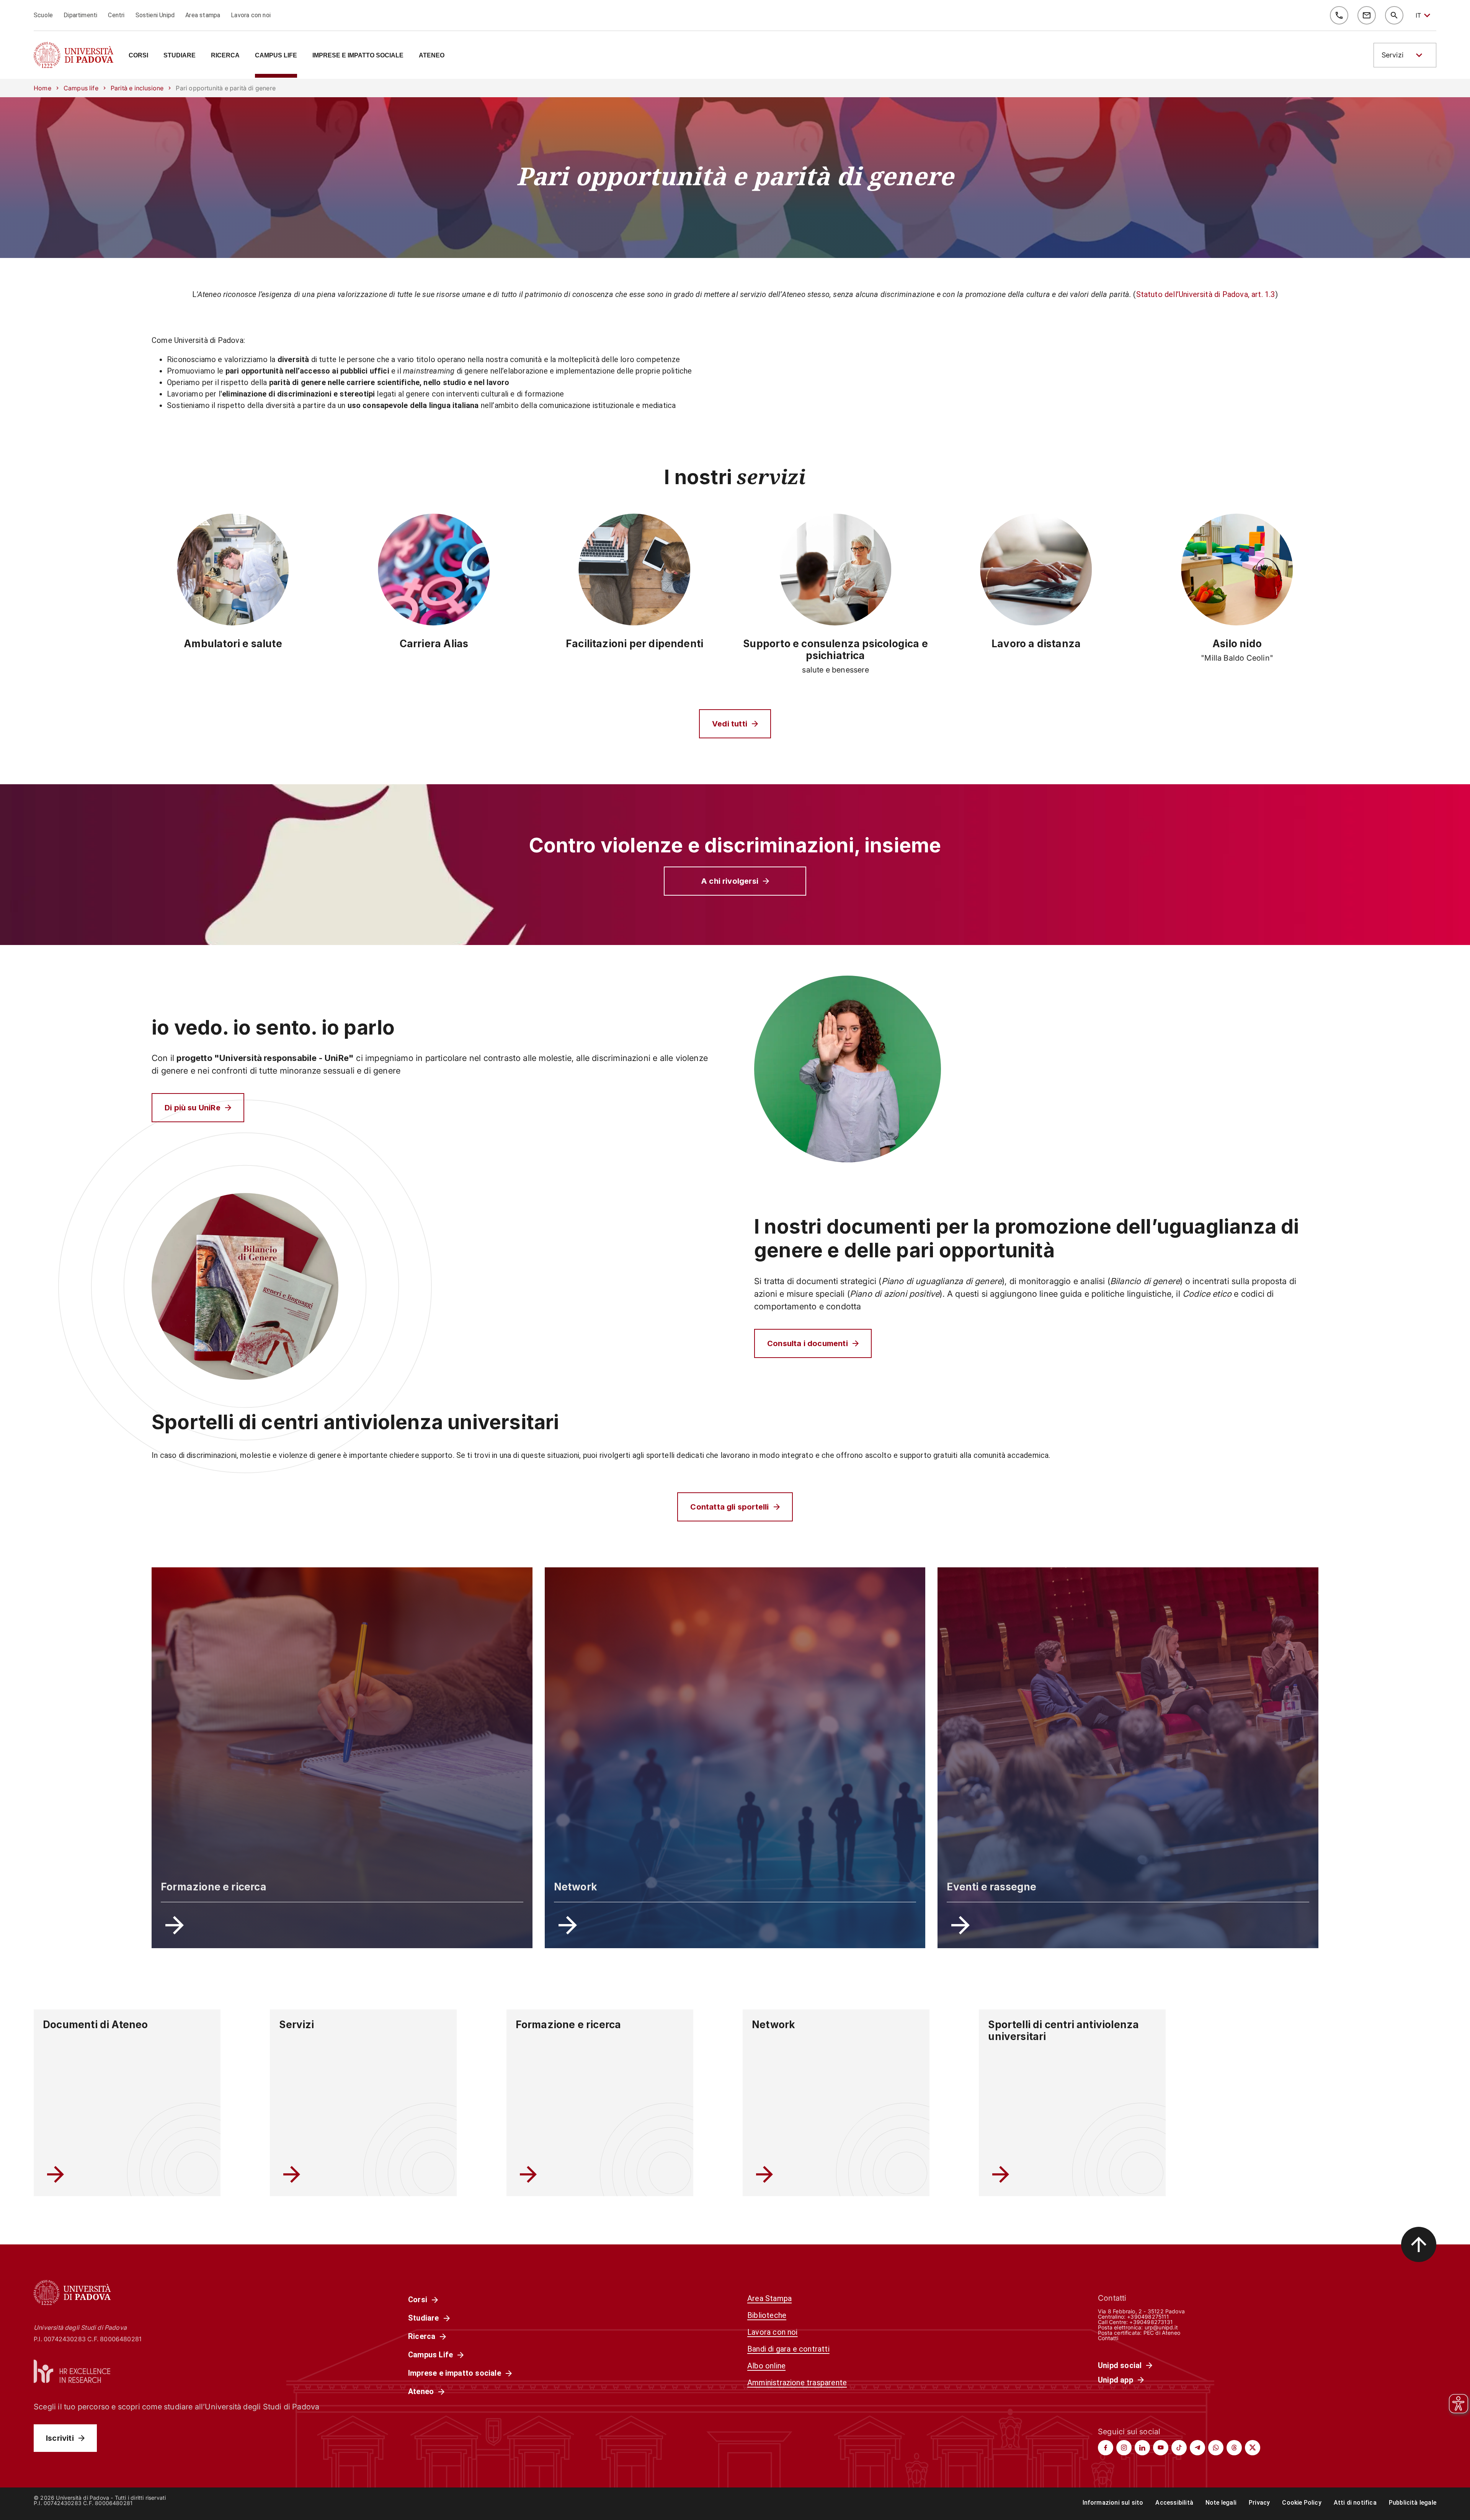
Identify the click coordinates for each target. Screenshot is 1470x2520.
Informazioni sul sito (1113, 2503)
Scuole (43, 15)
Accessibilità (1174, 2503)
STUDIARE (180, 55)
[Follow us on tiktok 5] (1179, 2448)
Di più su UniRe (193, 1108)
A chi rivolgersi (730, 881)
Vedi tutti (730, 724)
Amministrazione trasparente (797, 2383)
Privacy (1259, 2503)
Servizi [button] (1392, 55)
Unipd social (1120, 2365)
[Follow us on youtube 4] (1161, 2448)
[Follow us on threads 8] (1234, 2448)
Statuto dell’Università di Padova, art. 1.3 (1206, 294)
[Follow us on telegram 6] (1197, 2448)
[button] (1405, 55)
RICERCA (225, 55)
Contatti (1108, 2338)
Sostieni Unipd (155, 15)
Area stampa (203, 15)
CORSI (138, 55)
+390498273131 (1151, 2322)
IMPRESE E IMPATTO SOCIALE (358, 55)
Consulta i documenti (808, 1343)
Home (42, 88)
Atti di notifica (1355, 2503)
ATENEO (432, 55)
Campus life (81, 88)
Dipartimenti (80, 15)
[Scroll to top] (1419, 2244)
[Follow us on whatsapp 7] (1216, 2448)
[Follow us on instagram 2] (1124, 2448)
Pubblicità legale (1413, 2503)
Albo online (766, 2366)
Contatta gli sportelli (729, 1507)
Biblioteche (767, 2315)
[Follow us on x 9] (1253, 2448)
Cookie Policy (1302, 2503)
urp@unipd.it (1161, 2327)
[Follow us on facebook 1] (1106, 2448)
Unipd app (1116, 2380)
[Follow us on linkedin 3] (1142, 2448)
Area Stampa (769, 2298)
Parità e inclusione (137, 88)
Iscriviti (60, 2438)
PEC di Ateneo (1162, 2333)
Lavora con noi (251, 15)
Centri (116, 15)
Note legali (1221, 2503)
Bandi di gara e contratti (788, 2349)
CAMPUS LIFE (276, 55)
